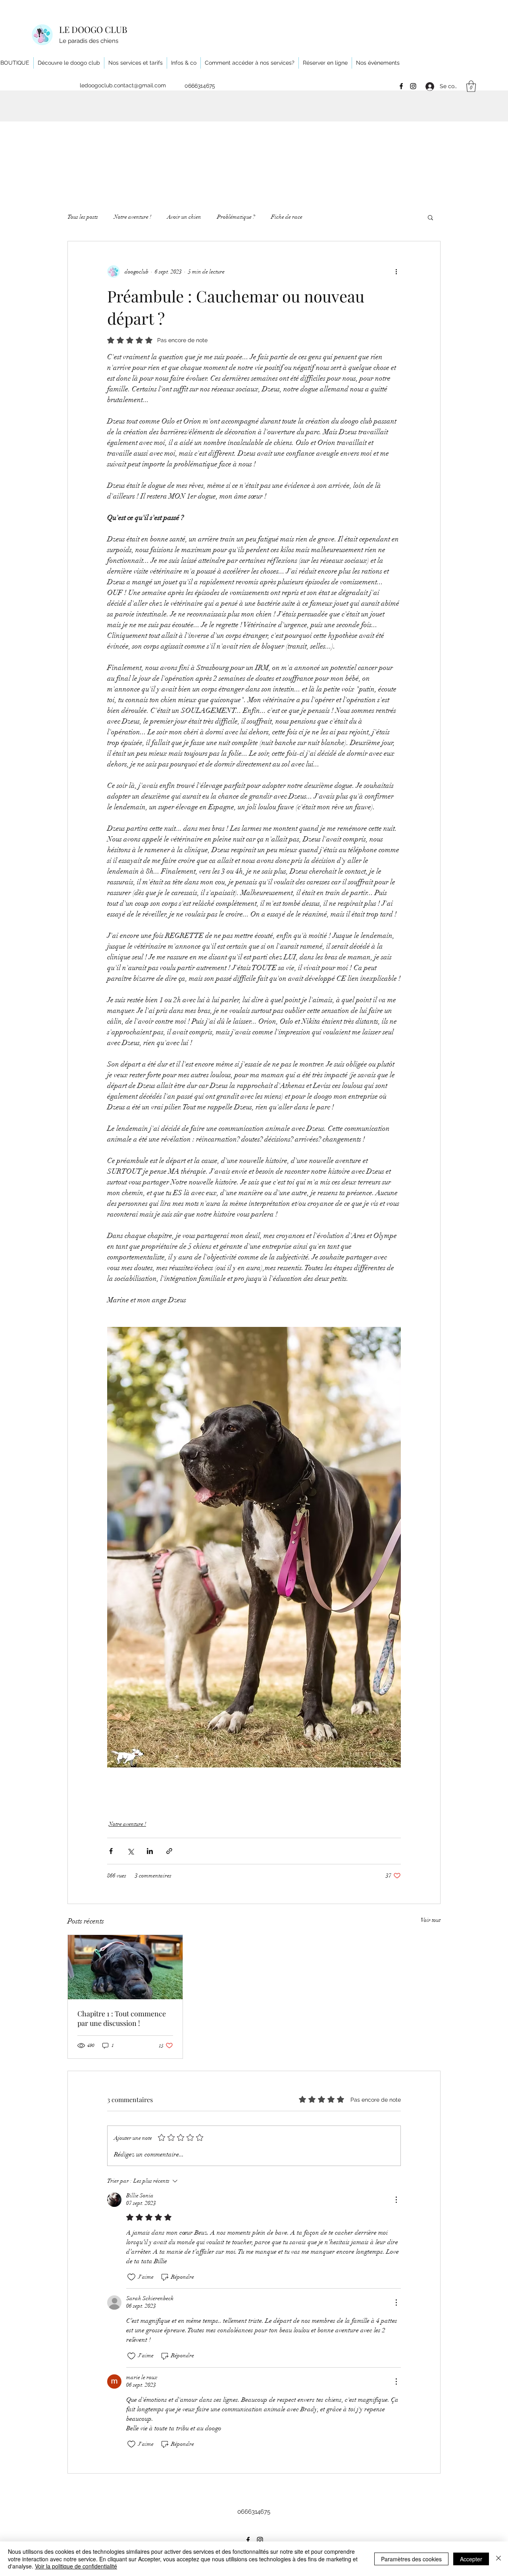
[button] (471, 86)
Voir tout (431, 1920)
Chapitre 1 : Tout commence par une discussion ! (122, 2018)
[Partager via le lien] (169, 1851)
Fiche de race (287, 217)
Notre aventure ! (133, 217)
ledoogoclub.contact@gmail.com (123, 85)
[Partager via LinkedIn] (150, 1851)
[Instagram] (413, 86)
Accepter (471, 2559)
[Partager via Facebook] (111, 1851)
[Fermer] (498, 2559)
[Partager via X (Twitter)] (130, 1851)
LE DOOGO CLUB (93, 29)
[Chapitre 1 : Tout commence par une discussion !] (125, 1967)
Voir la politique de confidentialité (76, 2566)
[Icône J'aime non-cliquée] (131, 2277)
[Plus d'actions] (396, 271)
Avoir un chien (184, 217)
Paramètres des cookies (411, 2559)
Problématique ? (236, 217)
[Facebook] (401, 86)
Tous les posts (83, 217)
